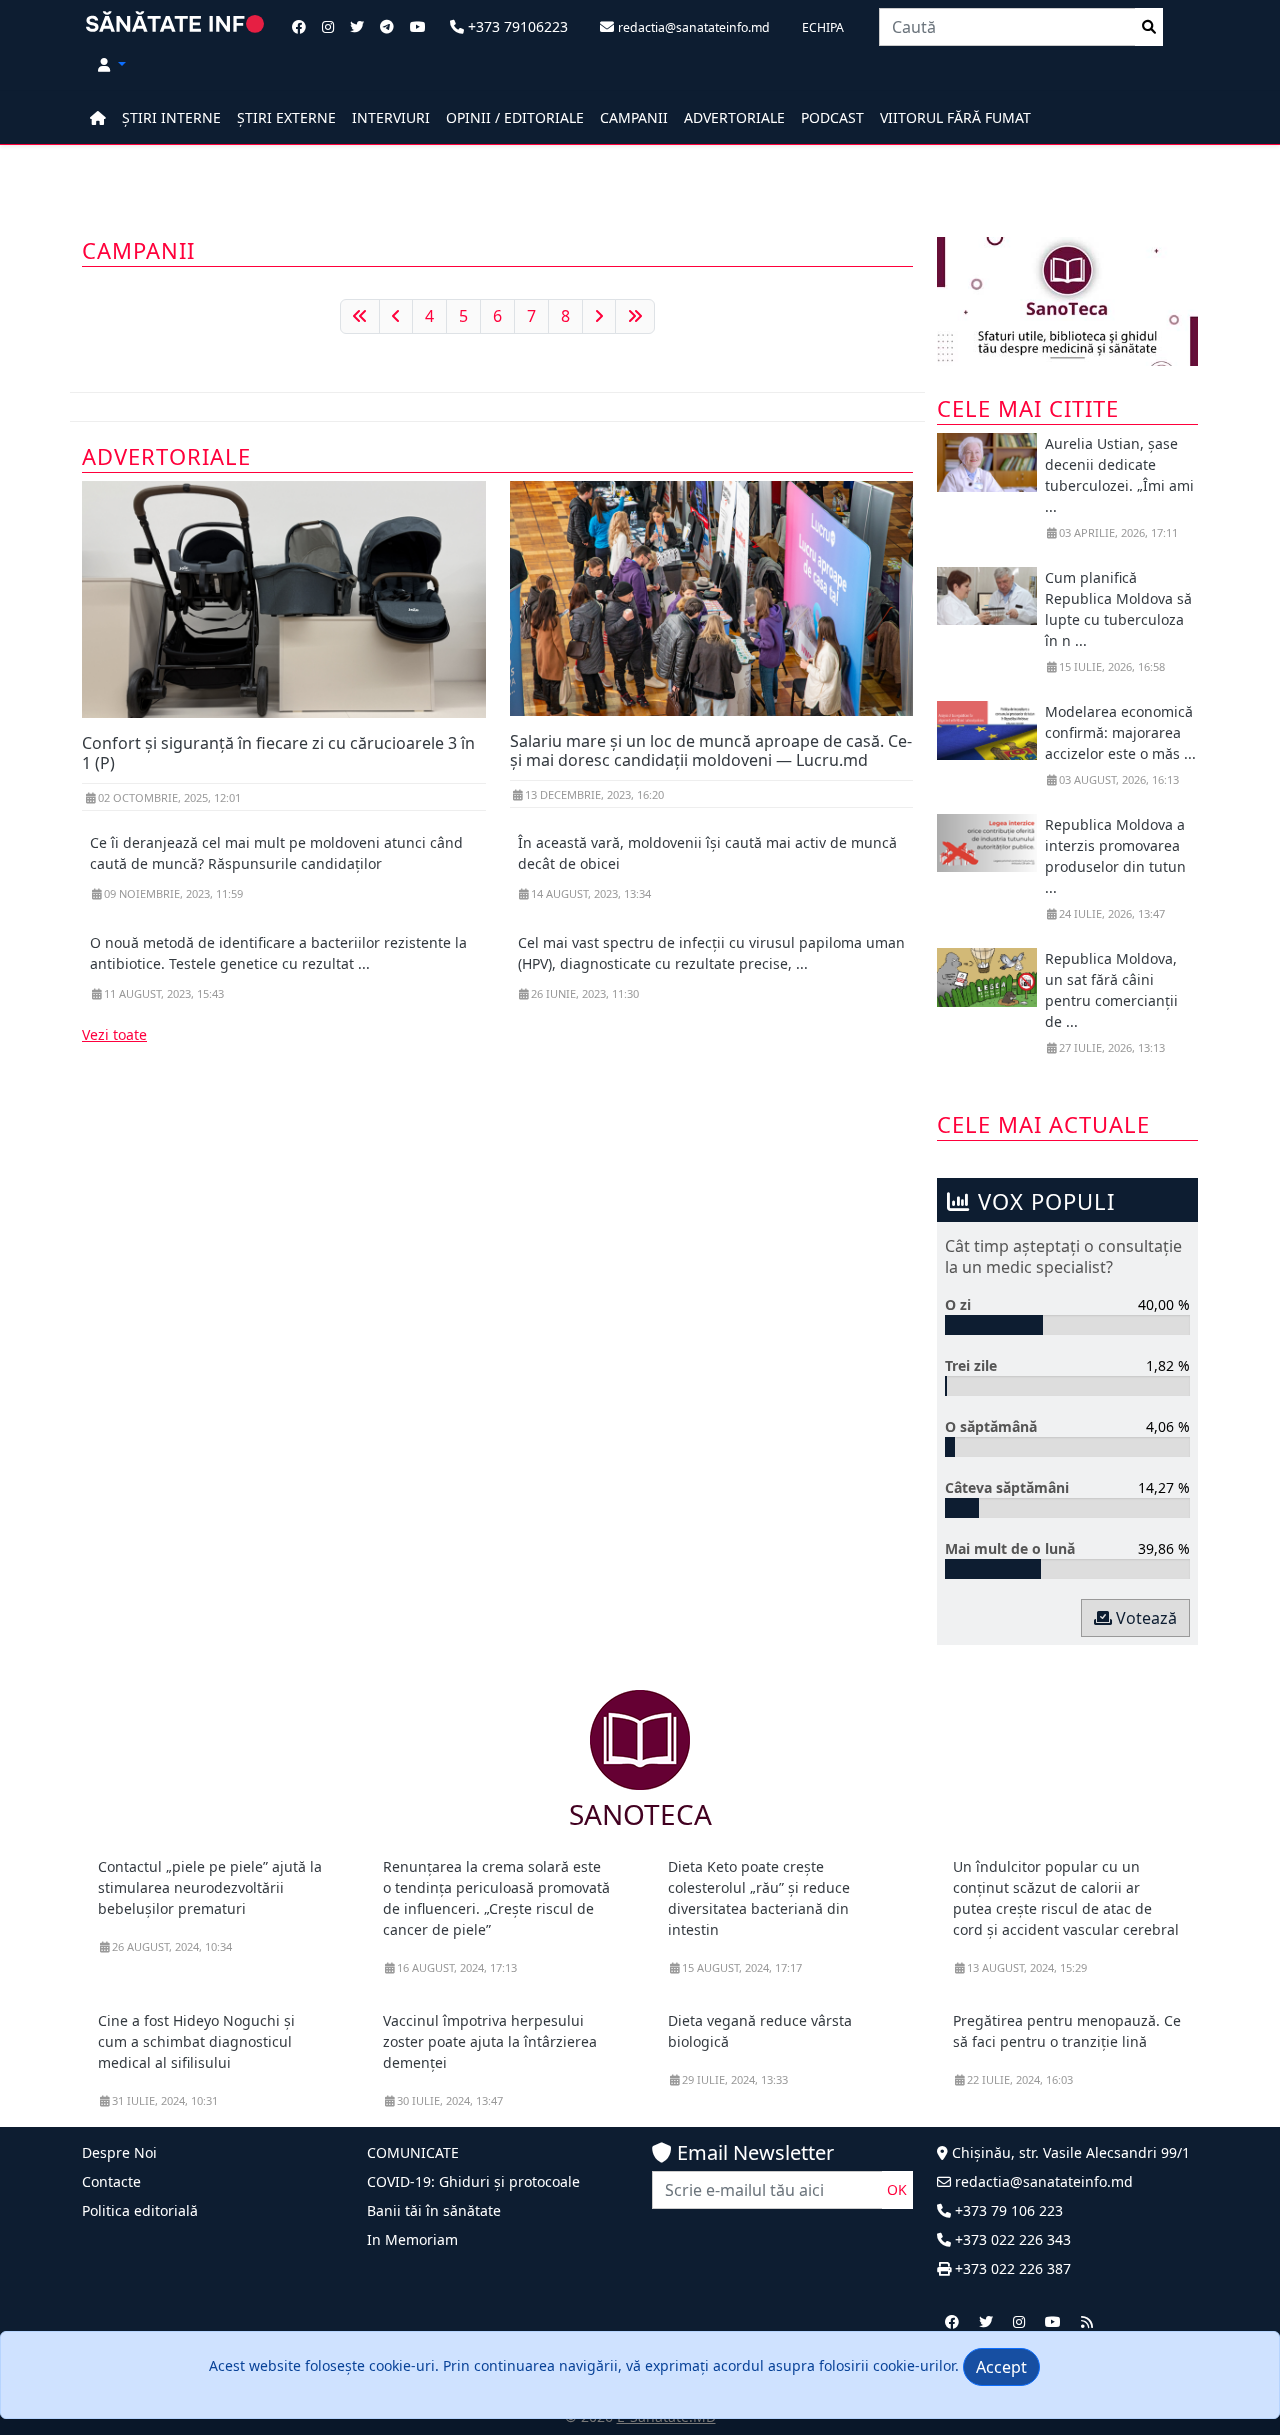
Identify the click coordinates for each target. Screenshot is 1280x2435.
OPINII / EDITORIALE (515, 117)
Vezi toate (114, 1034)
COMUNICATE (413, 2152)
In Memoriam (412, 2239)
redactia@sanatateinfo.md (1042, 2181)
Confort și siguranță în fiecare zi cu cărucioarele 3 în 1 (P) (278, 752)
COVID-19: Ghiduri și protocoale (473, 2181)
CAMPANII (634, 117)
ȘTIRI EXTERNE (286, 117)
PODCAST (832, 117)
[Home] (98, 117)
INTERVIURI (391, 117)
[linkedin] (1019, 2321)
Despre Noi (119, 2152)
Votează (1144, 1618)
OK (897, 2189)
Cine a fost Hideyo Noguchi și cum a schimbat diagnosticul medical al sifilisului (196, 2041)
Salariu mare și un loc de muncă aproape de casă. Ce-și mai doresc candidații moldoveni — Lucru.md (711, 750)
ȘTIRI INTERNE (171, 117)
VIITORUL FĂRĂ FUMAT (955, 117)
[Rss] (1087, 2321)
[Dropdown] (112, 64)
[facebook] (952, 2321)
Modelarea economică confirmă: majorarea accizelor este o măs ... (1120, 732)
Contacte (111, 2181)
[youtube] (1053, 2321)
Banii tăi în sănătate (434, 2210)
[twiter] (986, 2321)
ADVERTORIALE (734, 117)
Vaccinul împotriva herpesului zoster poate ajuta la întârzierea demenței (490, 2041)
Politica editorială (140, 2210)
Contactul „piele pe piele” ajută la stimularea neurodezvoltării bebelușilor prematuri (210, 1887)
